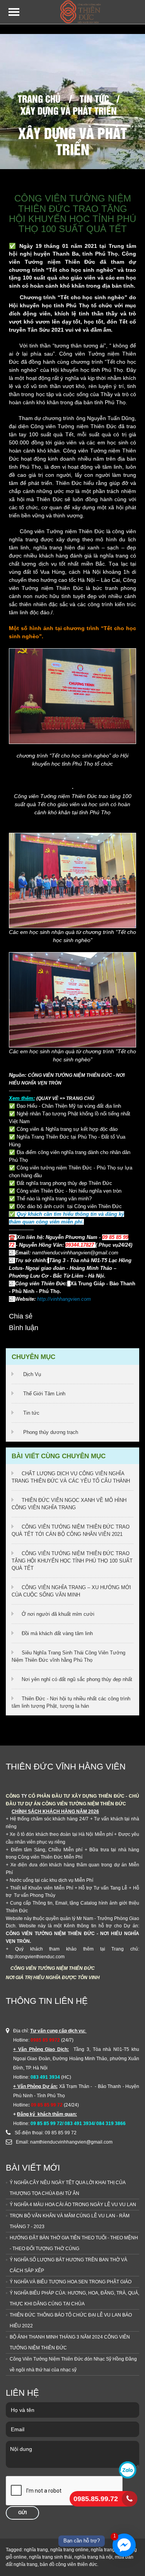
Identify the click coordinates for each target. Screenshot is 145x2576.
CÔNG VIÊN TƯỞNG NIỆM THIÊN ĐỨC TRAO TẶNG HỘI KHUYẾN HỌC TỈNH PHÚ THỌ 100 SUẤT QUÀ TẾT (72, 1561)
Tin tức (94, 98)
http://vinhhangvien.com (64, 1299)
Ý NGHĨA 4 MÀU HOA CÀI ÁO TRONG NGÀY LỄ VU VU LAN (73, 2205)
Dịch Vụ (32, 1374)
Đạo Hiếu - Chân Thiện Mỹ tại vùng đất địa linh (69, 1106)
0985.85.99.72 (96, 2499)
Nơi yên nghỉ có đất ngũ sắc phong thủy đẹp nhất (77, 1679)
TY (24, 1796)
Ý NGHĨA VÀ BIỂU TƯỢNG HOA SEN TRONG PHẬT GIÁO (71, 2282)
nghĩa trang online (69, 2550)
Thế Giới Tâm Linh (44, 1394)
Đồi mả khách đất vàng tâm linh (57, 1633)
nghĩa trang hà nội (93, 2557)
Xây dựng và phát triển (69, 110)
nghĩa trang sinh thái (50, 2557)
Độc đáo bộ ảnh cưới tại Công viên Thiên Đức (69, 1206)
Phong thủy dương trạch (51, 1432)
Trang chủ (39, 98)
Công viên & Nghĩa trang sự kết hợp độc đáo (67, 1129)
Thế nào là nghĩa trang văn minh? (54, 1199)
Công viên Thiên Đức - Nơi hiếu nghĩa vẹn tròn (69, 1191)
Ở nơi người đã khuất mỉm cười (58, 1614)
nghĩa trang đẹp (107, 2550)
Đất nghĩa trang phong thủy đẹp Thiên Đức (64, 1183)
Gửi (22, 2513)
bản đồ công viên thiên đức (68, 2564)
